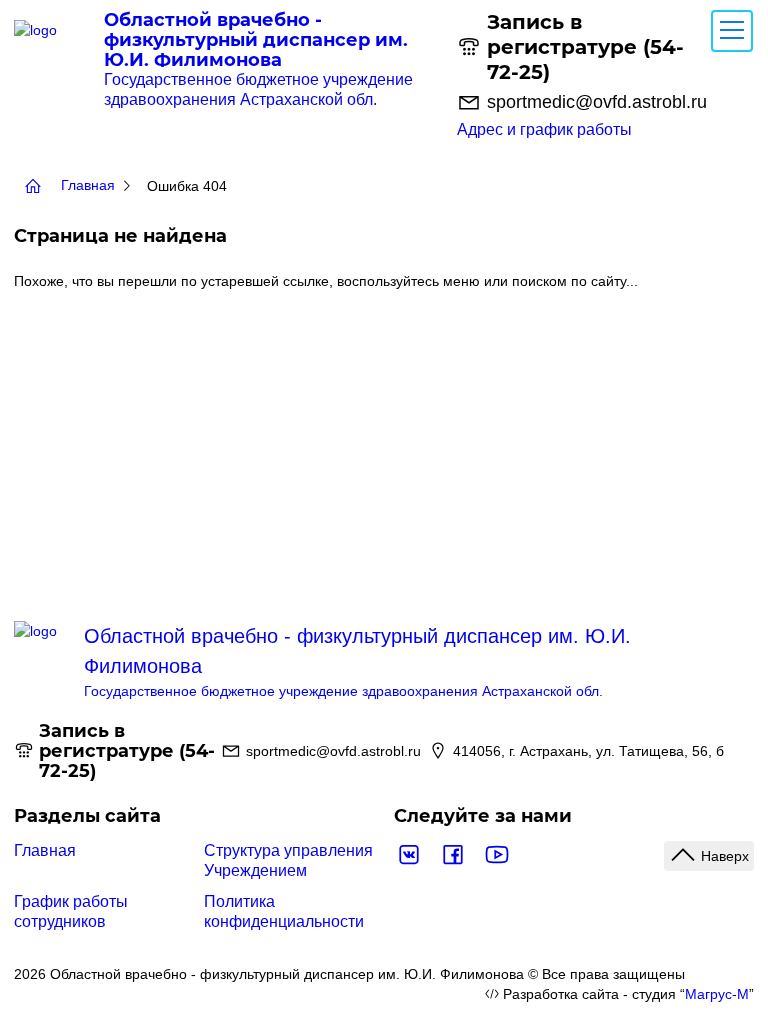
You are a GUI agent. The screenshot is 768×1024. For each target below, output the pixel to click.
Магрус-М (717, 994)
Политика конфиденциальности (284, 911)
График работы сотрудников (71, 911)
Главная (45, 850)
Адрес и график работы (544, 129)
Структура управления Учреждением (288, 860)
